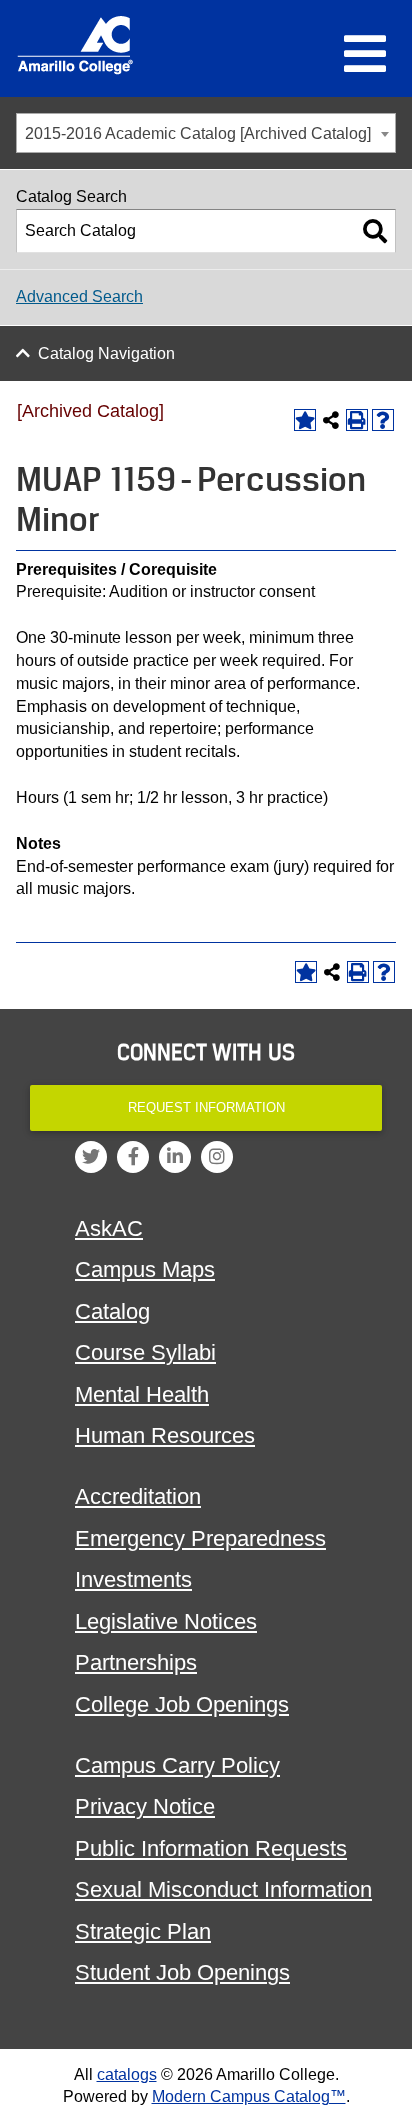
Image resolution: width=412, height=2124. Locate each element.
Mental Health (142, 1394)
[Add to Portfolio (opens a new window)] (305, 420)
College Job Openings (182, 1704)
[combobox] (206, 133)
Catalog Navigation (106, 353)
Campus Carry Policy (177, 1765)
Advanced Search (79, 296)
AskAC (109, 1228)
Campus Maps (145, 1269)
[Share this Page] (331, 420)
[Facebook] (133, 1157)
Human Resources (165, 1435)
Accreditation (138, 1496)
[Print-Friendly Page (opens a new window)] (357, 420)
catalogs (127, 2074)
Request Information (206, 1107)
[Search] (375, 231)
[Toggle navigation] (365, 54)
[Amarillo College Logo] (75, 45)
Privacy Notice (145, 1806)
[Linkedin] (175, 1157)
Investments (133, 1579)
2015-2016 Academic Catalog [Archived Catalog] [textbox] (198, 133)
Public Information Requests (211, 1848)
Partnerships (136, 1662)
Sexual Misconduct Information (223, 1889)
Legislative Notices (166, 1621)
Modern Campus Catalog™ (249, 2096)
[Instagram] (217, 1157)
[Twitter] (91, 1157)
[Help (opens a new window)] (383, 420)
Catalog (112, 1311)
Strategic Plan (143, 1931)
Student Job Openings (182, 1972)
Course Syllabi (145, 1352)
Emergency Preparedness (200, 1538)
